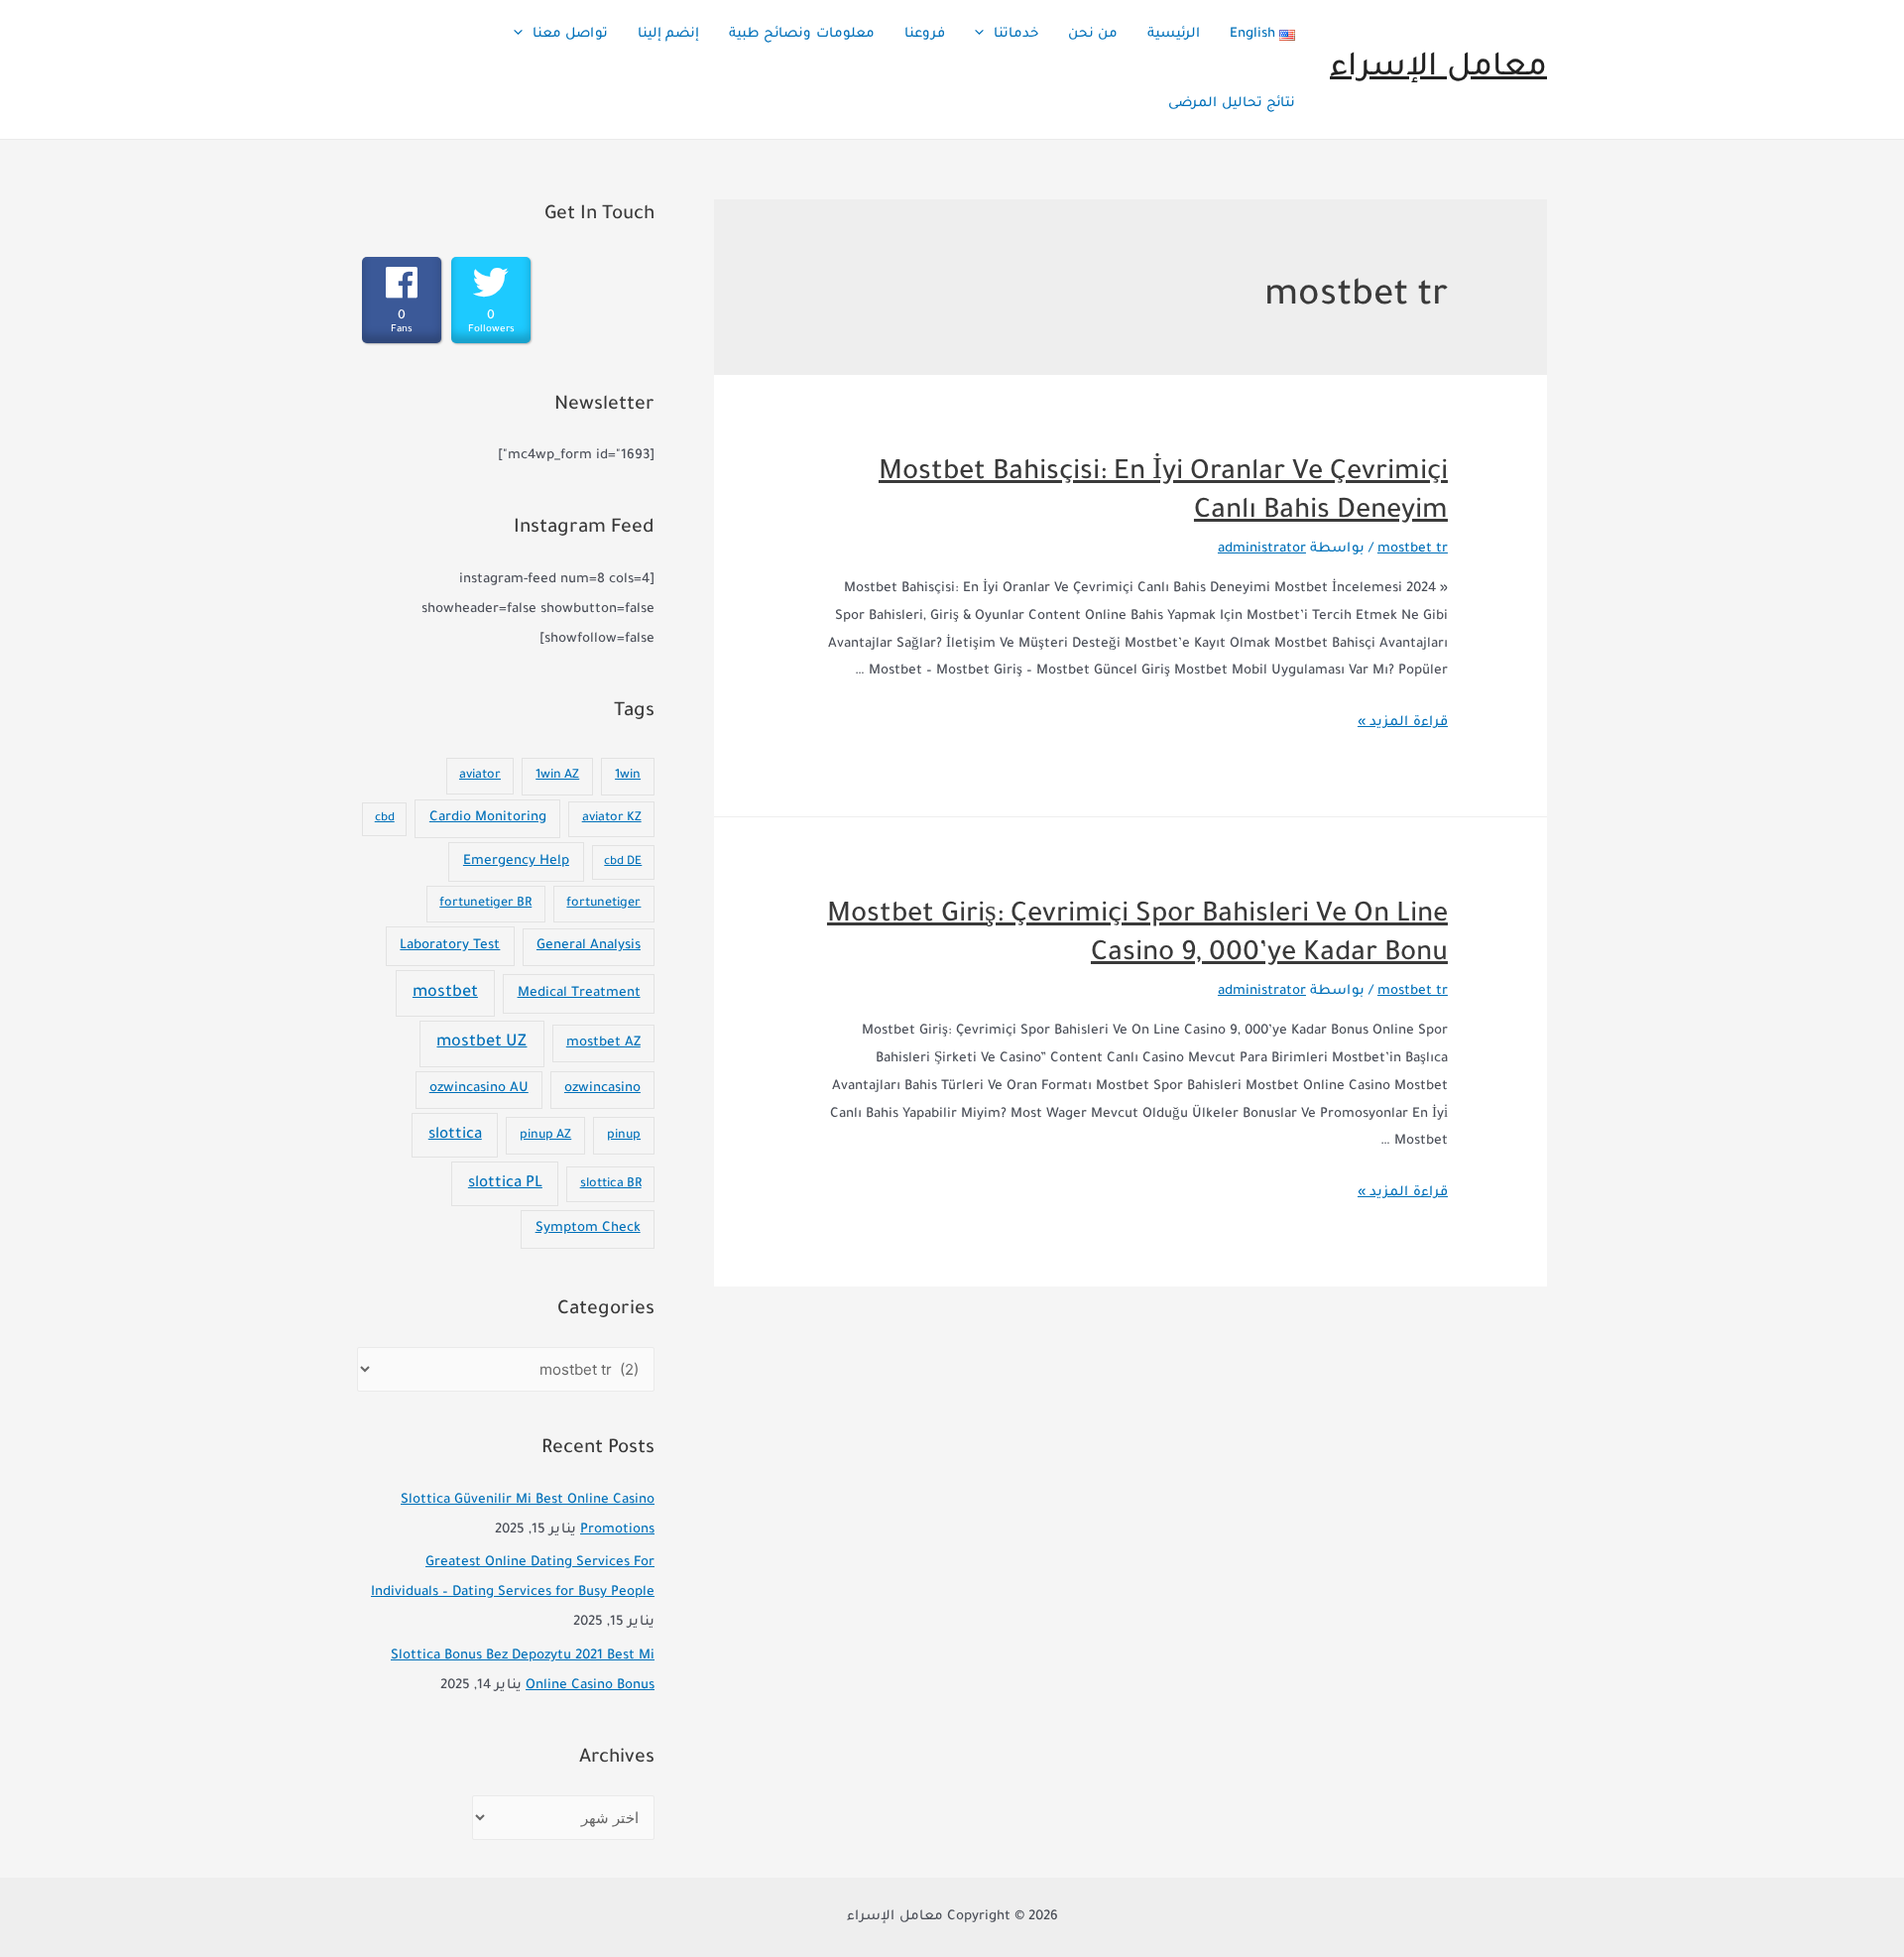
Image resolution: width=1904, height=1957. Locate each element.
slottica (455, 1135)
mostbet (445, 993)
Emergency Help (516, 861)
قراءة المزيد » (1403, 723)
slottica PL (505, 1184)
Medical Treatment (579, 993)
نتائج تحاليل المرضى (1232, 104)
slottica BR (611, 1184)
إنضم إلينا (668, 34)
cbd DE (623, 862)
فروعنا (925, 34)
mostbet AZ (603, 1043)
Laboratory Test (450, 946)
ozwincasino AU (479, 1089)
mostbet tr (1413, 549)
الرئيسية (1174, 34)
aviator (480, 776)
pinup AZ (545, 1136)
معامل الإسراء (1438, 69)
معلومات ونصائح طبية (802, 34)
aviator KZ (612, 818)
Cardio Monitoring (488, 818)
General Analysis (589, 946)
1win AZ (557, 776)
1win (628, 776)
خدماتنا (1016, 34)
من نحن (1093, 34)
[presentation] (984, 35)
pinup (624, 1136)
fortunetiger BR (485, 904)
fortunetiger (603, 904)
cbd (385, 819)
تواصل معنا (570, 34)
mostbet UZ (481, 1043)
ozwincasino (602, 1089)
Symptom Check (588, 1228)
